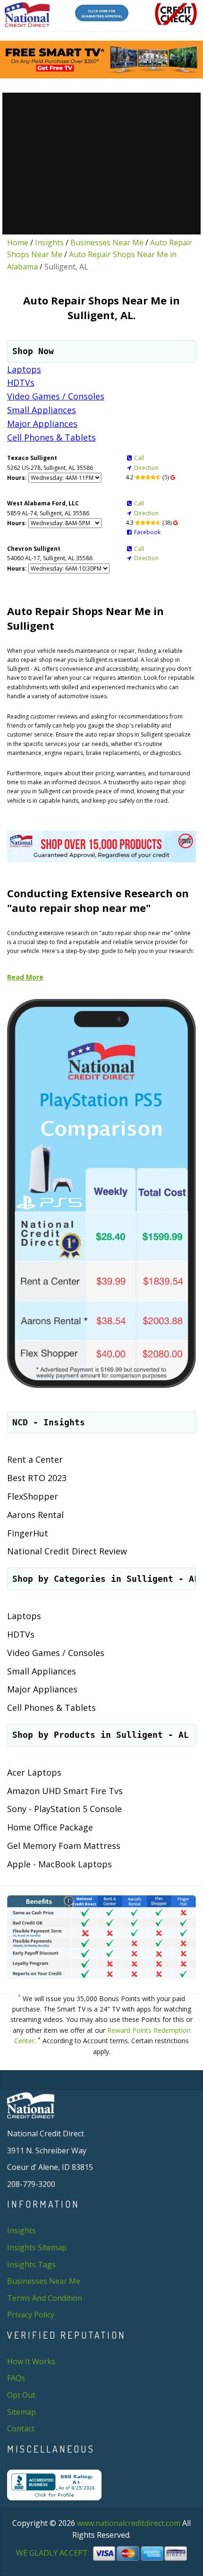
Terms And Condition (45, 2298)
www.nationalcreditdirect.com (129, 2523)
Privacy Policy (31, 2315)
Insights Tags (31, 2264)
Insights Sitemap (37, 2247)
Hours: (17, 478)
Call (139, 458)
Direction (146, 468)
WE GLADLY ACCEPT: (54, 2553)
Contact (21, 2429)
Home (18, 243)
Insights (49, 243)
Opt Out (21, 2395)
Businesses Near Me (107, 243)
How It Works (31, 2361)
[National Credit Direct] (27, 15)
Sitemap (21, 2412)
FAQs (16, 2378)
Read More (25, 977)
